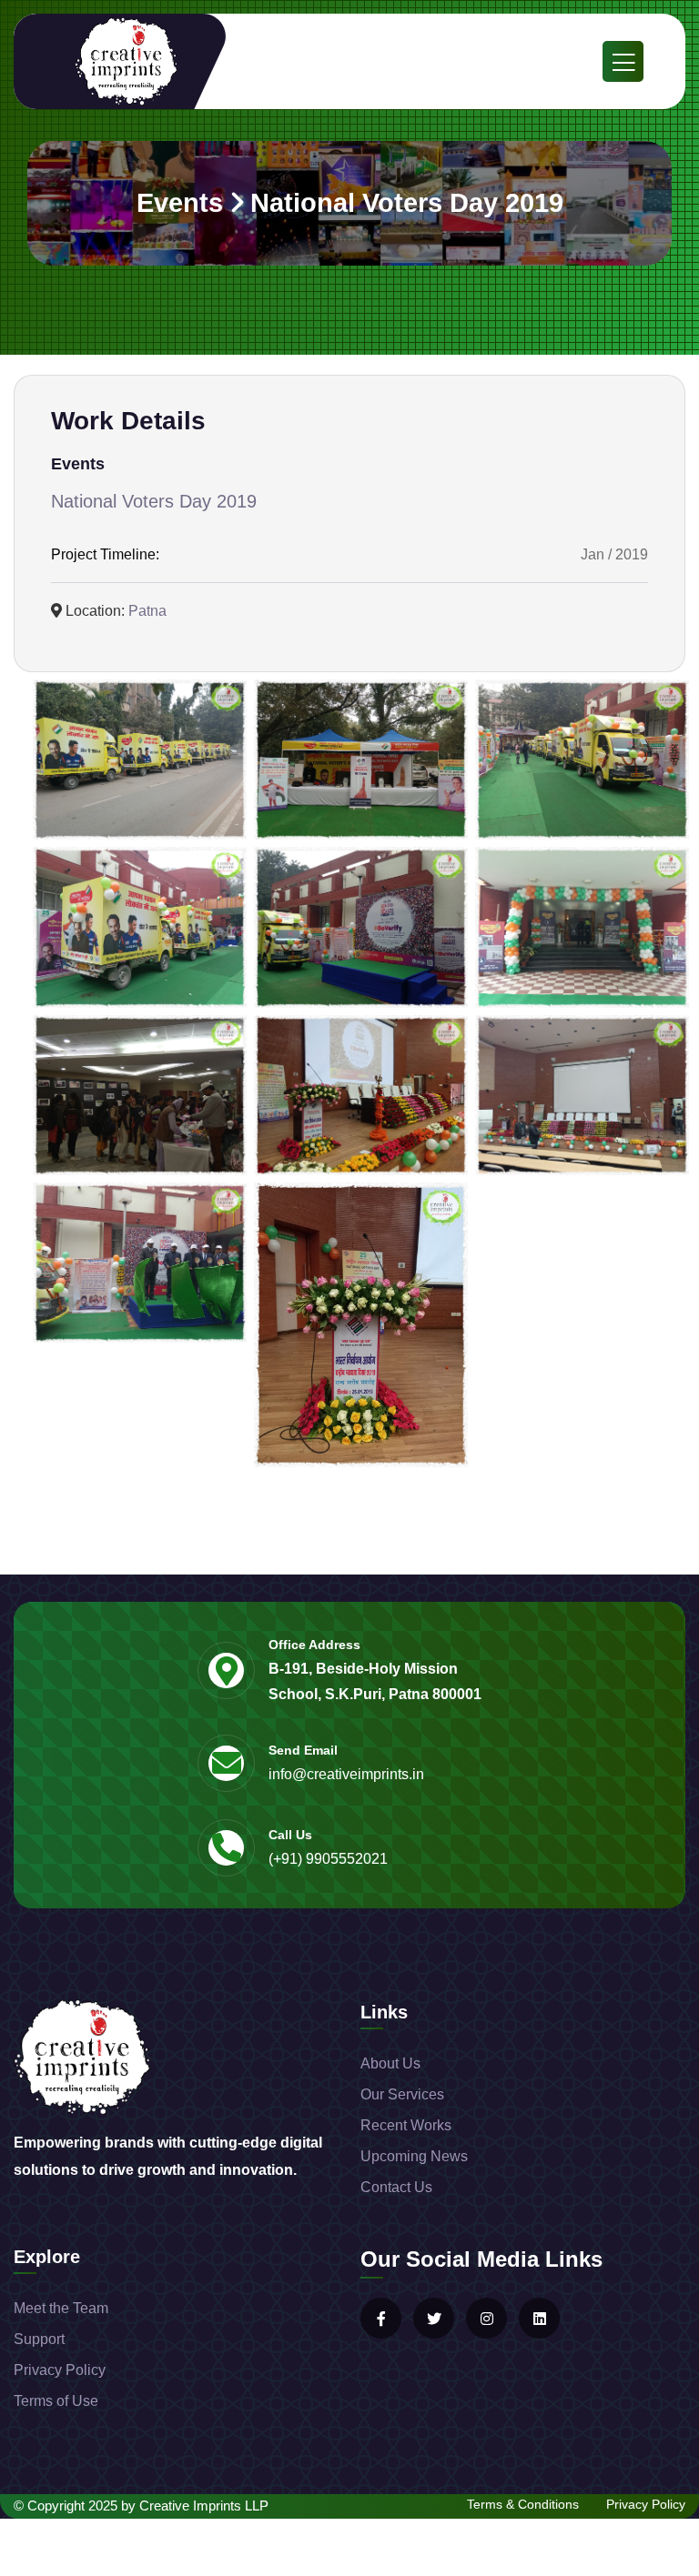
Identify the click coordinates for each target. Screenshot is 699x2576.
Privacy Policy (60, 2370)
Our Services (402, 2094)
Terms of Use (56, 2401)
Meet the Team (61, 2308)
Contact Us (396, 2187)
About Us (390, 2063)
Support (39, 2339)
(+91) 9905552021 (328, 1859)
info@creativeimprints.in (346, 1774)
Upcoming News (414, 2156)
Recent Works (406, 2125)
